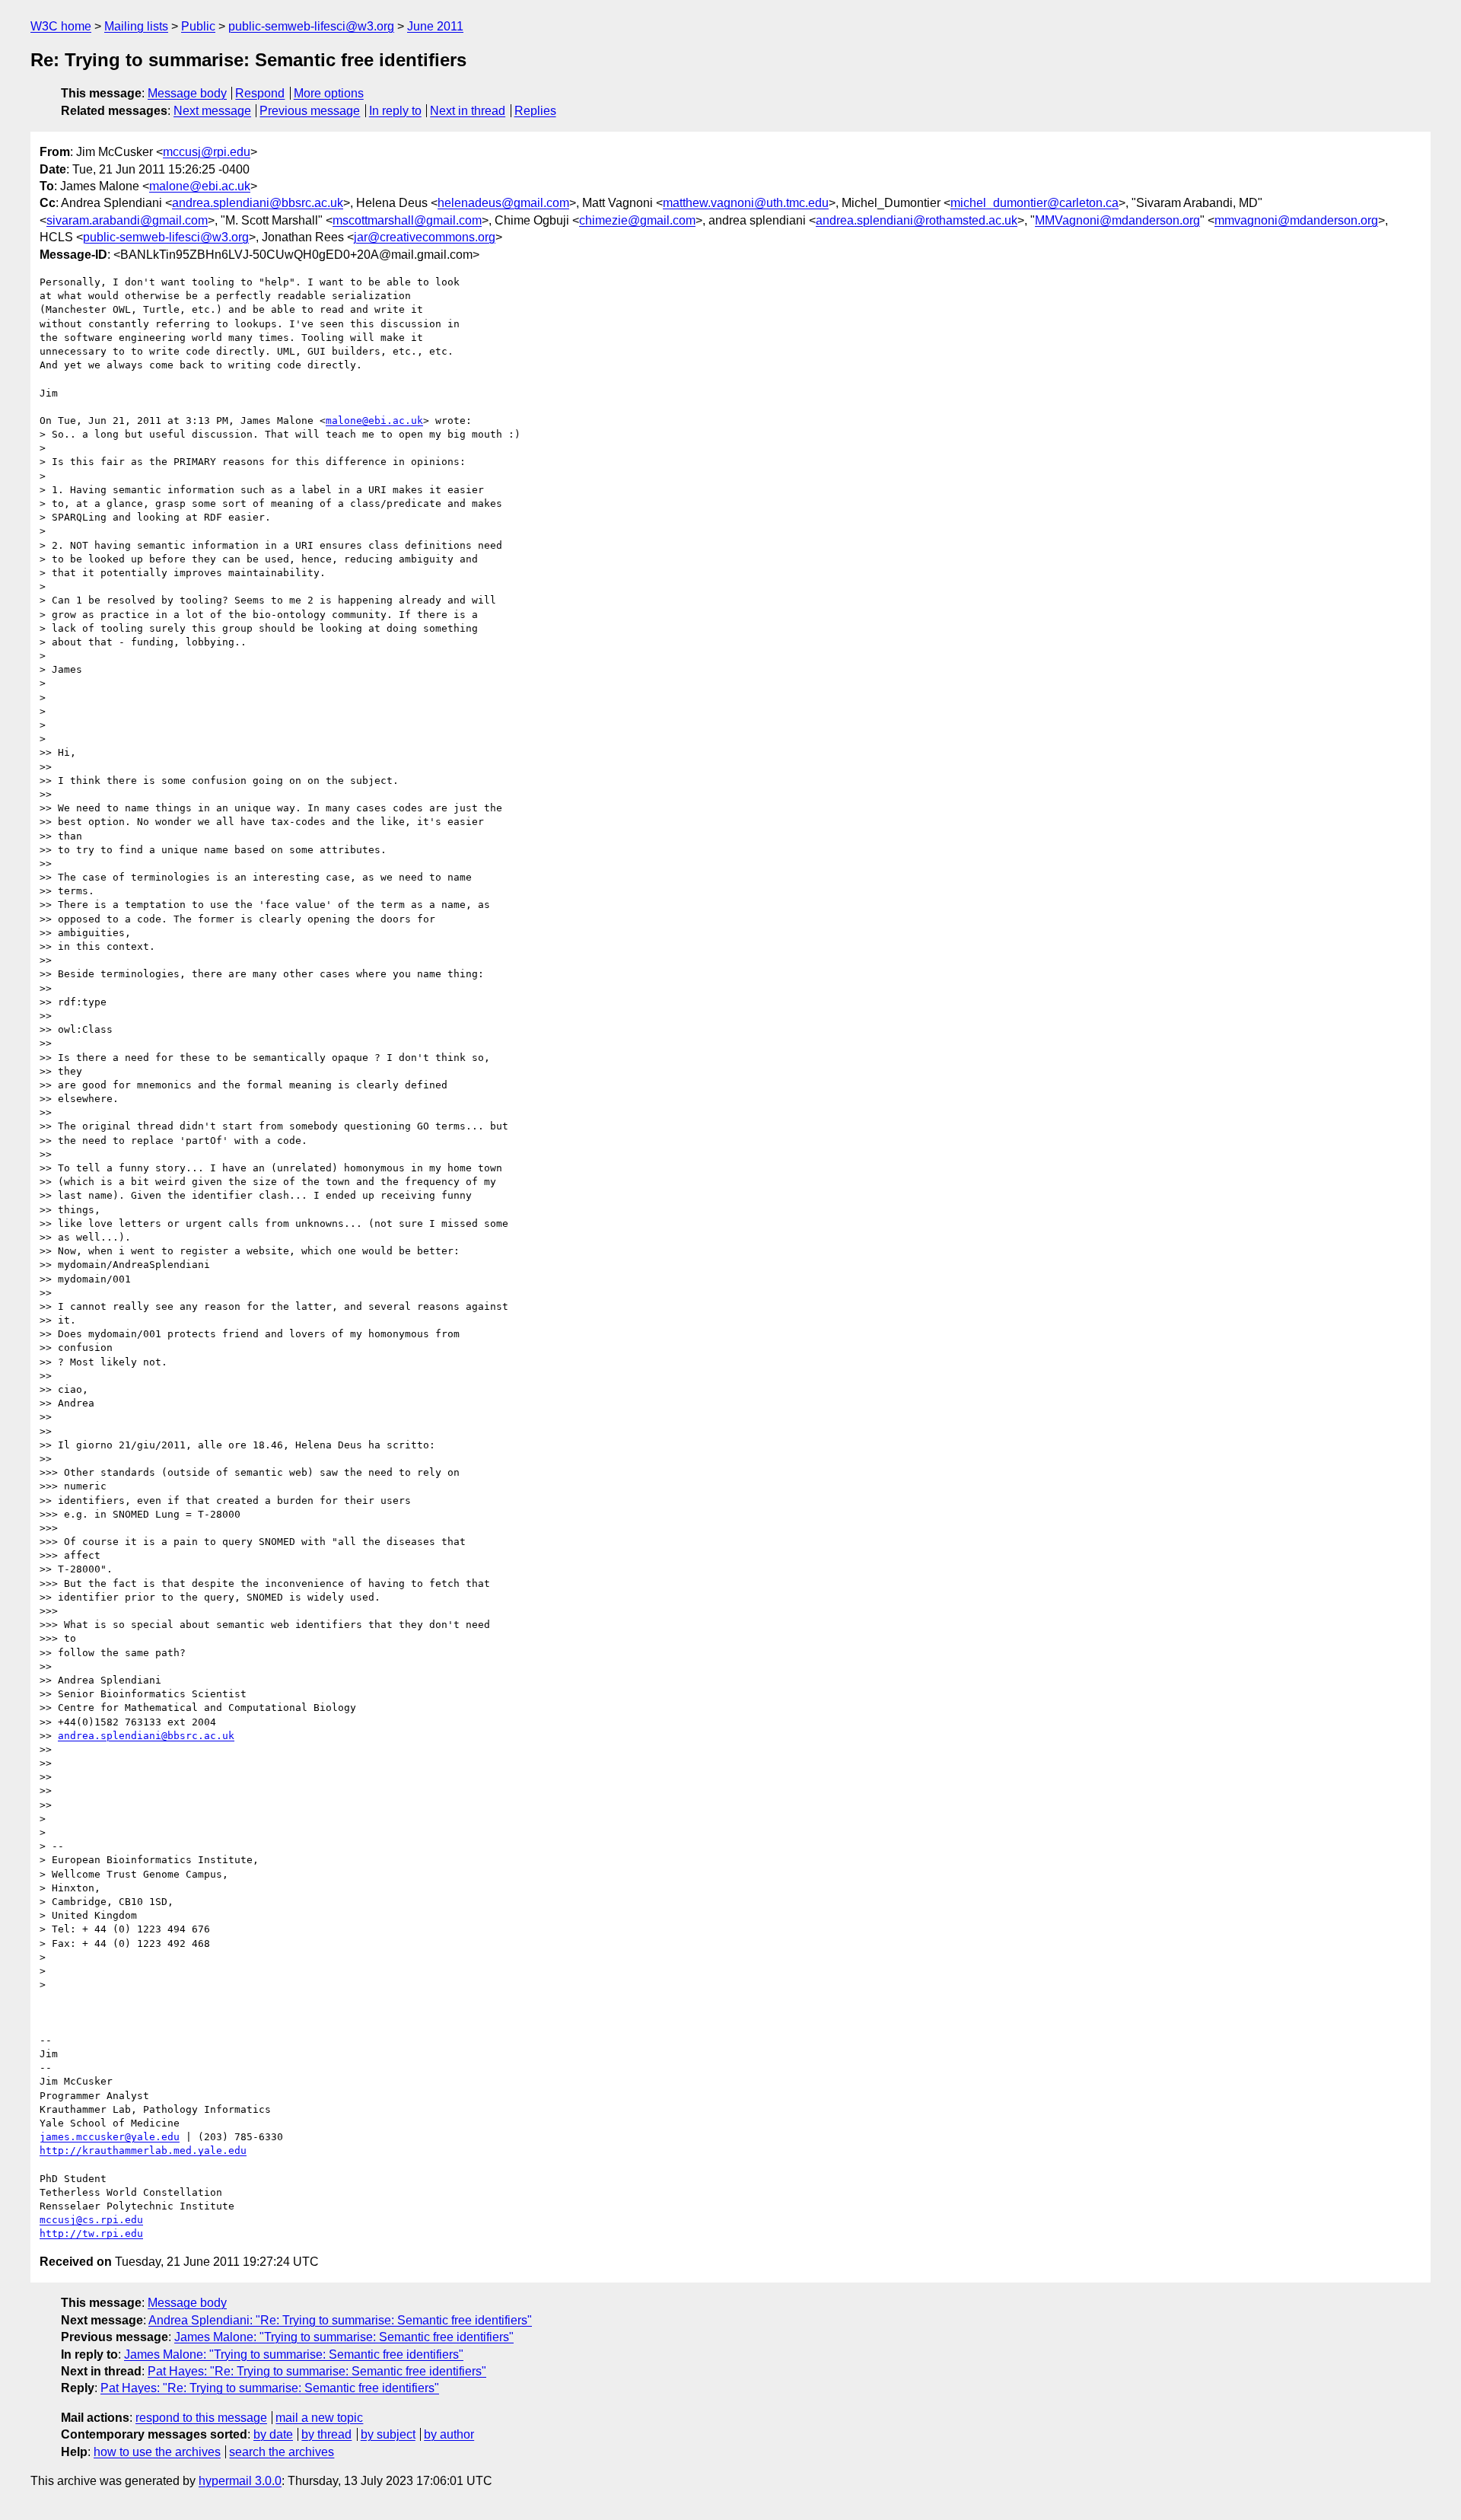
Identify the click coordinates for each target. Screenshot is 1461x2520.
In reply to (395, 111)
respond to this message (201, 2418)
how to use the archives (157, 2452)
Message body (187, 93)
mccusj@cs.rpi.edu (91, 2220)
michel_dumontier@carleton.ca (1034, 203)
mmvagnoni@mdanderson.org (1296, 220)
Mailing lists (136, 26)
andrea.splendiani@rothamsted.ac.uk (917, 220)
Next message (212, 111)
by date (273, 2434)
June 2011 (435, 26)
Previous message (310, 111)
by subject (388, 2434)
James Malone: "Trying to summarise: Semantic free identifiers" (344, 2337)
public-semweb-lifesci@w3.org (311, 26)
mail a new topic (319, 2418)
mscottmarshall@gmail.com (407, 220)
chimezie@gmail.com (637, 220)
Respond (260, 93)
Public (198, 26)
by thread (326, 2434)
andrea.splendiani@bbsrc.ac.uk (258, 203)
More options (329, 93)
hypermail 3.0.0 (240, 2481)
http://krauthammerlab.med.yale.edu (143, 2150)
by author (449, 2434)
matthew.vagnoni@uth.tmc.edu (746, 203)
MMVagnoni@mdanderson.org (1117, 220)
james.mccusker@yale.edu (110, 2137)
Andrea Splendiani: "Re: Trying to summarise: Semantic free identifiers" (340, 2320)
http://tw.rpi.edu (91, 2233)
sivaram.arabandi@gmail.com (127, 220)
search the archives (282, 2452)
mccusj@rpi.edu (207, 152)
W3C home (61, 26)
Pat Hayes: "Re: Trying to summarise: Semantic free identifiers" (317, 2371)
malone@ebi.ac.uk (200, 186)
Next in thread (468, 111)
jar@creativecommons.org (425, 237)
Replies (535, 111)
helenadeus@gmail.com (503, 203)
